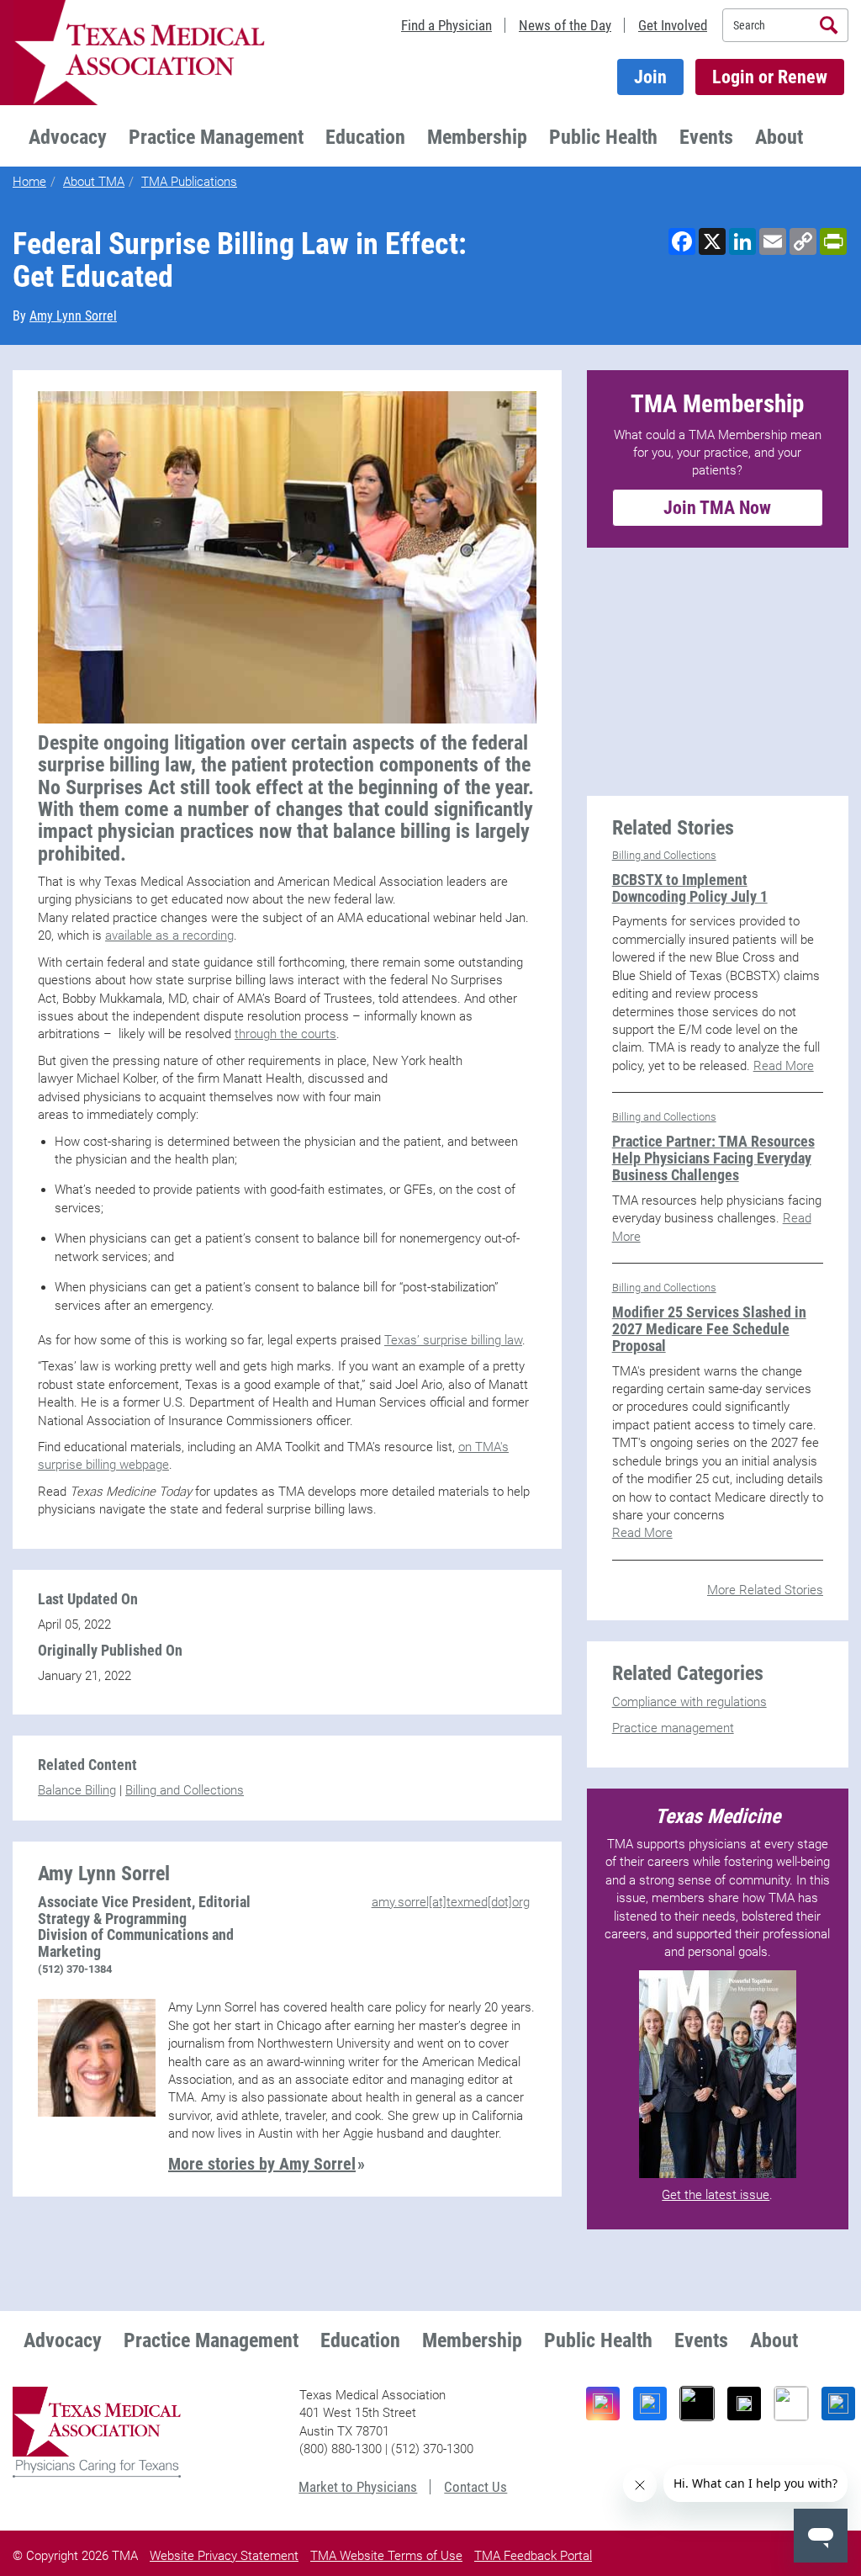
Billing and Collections (185, 1790)
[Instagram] (603, 2404)
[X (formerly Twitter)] (744, 2404)
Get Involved (673, 25)
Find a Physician (446, 25)
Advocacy (68, 137)
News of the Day (565, 25)
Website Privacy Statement (224, 2556)
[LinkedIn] (838, 2404)
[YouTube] (791, 2404)
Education (365, 137)
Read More (784, 1066)
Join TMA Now (717, 508)
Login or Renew (770, 77)
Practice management (673, 1728)
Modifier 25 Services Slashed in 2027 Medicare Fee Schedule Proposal (709, 1329)
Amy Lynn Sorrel (73, 316)
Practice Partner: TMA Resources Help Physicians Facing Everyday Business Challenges (713, 1158)
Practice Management (216, 137)
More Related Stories (765, 1590)
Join (650, 77)
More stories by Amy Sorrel (262, 2164)
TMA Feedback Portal (533, 2556)
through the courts (285, 1034)
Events (706, 137)
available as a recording (169, 936)
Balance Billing (77, 1790)
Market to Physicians (358, 2487)
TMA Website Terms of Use (386, 2556)
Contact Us (475, 2487)
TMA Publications (189, 182)
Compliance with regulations (689, 1702)
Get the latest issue (716, 2195)
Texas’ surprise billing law (453, 1340)
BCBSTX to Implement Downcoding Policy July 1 (690, 888)
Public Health (603, 137)
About (779, 137)
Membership (477, 137)
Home (29, 182)
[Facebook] (650, 2404)
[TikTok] (697, 2404)
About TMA (94, 182)
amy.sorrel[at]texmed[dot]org (451, 1902)
